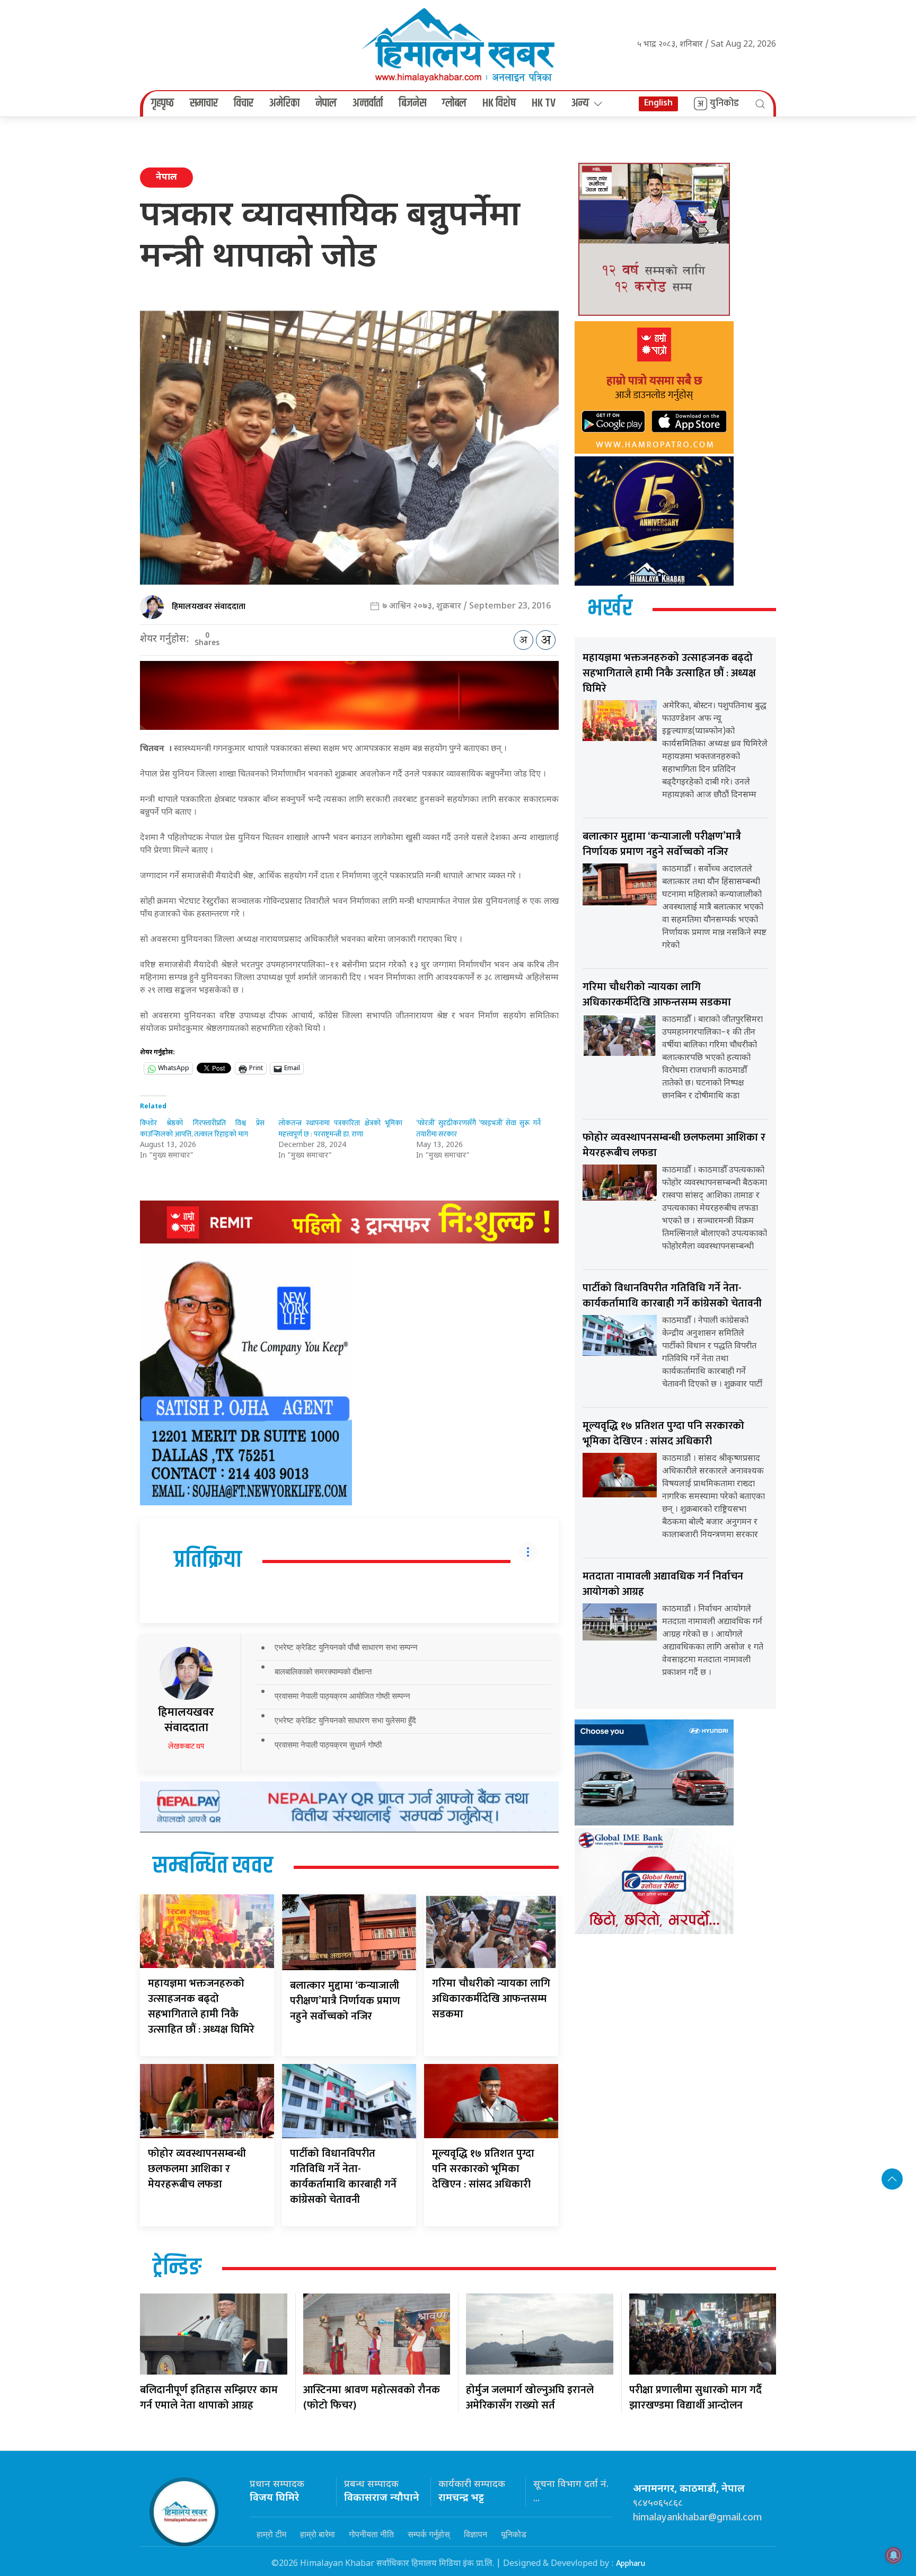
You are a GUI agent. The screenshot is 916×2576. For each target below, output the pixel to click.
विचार (244, 103)
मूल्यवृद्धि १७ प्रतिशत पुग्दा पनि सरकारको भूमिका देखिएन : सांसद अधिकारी (483, 2169)
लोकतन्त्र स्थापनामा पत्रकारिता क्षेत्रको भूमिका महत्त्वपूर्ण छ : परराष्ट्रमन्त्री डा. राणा (341, 1128)
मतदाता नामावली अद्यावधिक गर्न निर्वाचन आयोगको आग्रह (663, 1584)
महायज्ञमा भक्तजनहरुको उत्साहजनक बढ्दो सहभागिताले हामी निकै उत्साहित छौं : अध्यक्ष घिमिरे (201, 2006)
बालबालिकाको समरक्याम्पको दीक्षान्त (323, 1671)
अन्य (580, 103)
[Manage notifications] (894, 2555)
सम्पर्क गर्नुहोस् (429, 2534)
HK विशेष (499, 103)
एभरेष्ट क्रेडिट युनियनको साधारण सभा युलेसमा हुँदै (345, 1720)
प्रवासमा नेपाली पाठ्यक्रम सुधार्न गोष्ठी (328, 1745)
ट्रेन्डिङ (177, 2268)
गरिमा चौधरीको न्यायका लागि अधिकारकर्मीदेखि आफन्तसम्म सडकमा (491, 1999)
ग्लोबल (454, 103)
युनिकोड (724, 103)
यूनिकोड (514, 2534)
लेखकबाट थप (186, 1746)
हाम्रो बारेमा (318, 2534)
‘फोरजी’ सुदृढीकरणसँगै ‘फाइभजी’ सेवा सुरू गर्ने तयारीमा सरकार (478, 1128)
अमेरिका (284, 103)
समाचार (204, 103)
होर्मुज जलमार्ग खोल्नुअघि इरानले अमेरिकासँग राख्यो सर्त (530, 2398)
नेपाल (326, 103)
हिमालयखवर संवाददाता (209, 607)
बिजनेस (412, 103)
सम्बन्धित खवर (213, 1866)
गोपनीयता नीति (371, 2534)
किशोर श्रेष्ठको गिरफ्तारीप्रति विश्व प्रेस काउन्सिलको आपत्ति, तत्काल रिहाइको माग (202, 1128)
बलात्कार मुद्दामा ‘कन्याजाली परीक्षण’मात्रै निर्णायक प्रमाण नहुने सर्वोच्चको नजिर (345, 2001)
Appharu (631, 2564)
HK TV (544, 103)
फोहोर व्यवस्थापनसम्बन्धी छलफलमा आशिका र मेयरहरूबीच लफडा (197, 2169)
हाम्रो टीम (271, 2534)
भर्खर (610, 609)
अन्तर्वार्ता (368, 103)
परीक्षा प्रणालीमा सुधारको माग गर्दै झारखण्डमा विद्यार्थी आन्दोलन (695, 2398)
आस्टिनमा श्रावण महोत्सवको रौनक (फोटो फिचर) (372, 2398)
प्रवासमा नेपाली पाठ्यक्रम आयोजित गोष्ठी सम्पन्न (342, 1696)
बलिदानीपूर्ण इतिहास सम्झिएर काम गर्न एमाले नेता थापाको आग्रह (209, 2398)
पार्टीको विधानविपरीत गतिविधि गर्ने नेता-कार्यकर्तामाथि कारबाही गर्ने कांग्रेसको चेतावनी (343, 2177)
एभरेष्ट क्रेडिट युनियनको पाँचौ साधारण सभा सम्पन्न (346, 1647)
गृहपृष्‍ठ (162, 103)
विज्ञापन (475, 2534)
